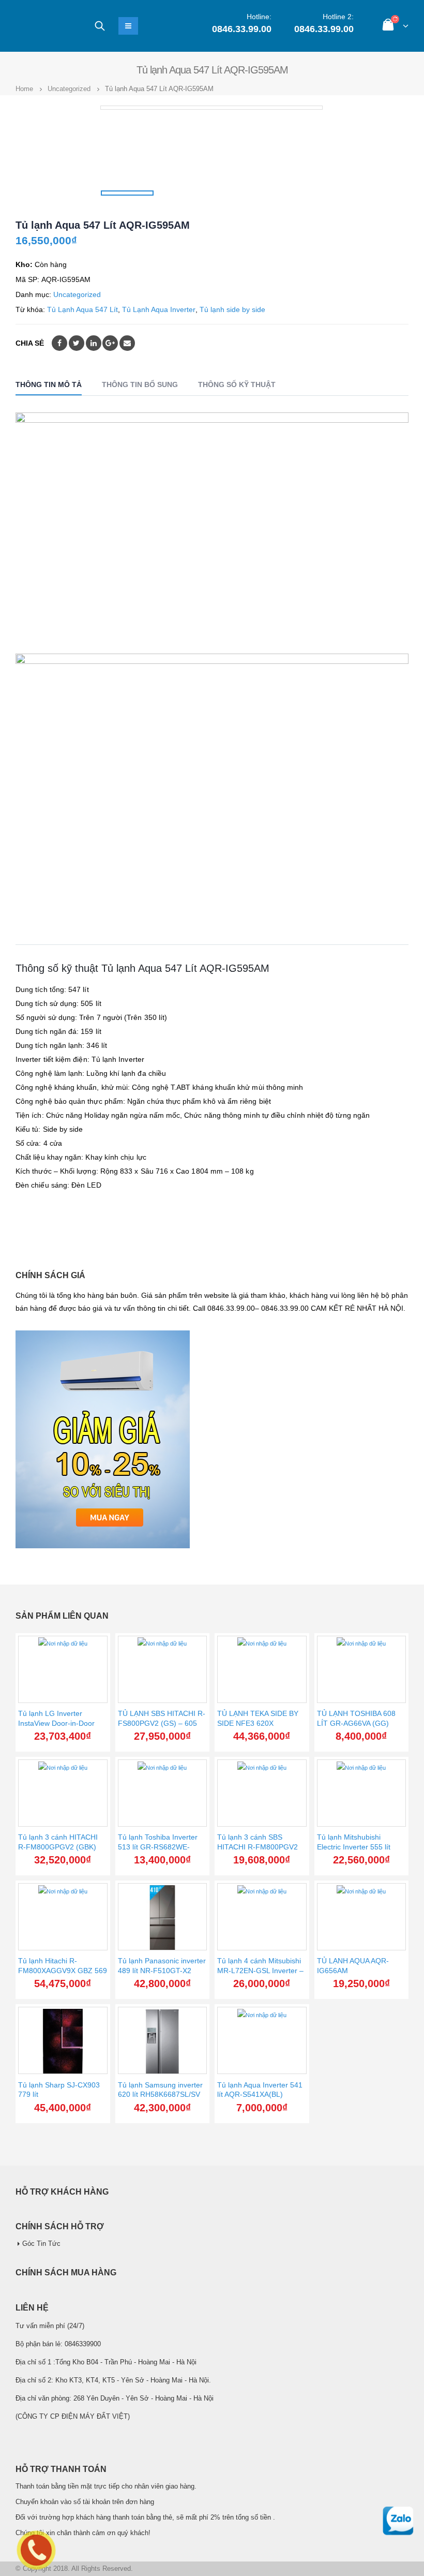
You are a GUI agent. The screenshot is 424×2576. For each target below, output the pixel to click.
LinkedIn (94, 343)
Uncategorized (77, 294)
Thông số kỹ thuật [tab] (237, 384)
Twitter (77, 343)
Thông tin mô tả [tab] (49, 384)
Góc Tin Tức (41, 2244)
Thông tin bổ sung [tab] (140, 384)
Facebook (59, 343)
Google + (110, 343)
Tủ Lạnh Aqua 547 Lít (82, 309)
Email (127, 343)
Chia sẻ (30, 343)
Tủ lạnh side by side (232, 309)
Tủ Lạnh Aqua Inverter (159, 309)
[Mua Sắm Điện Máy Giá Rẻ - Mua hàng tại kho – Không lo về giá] (44, 26)
